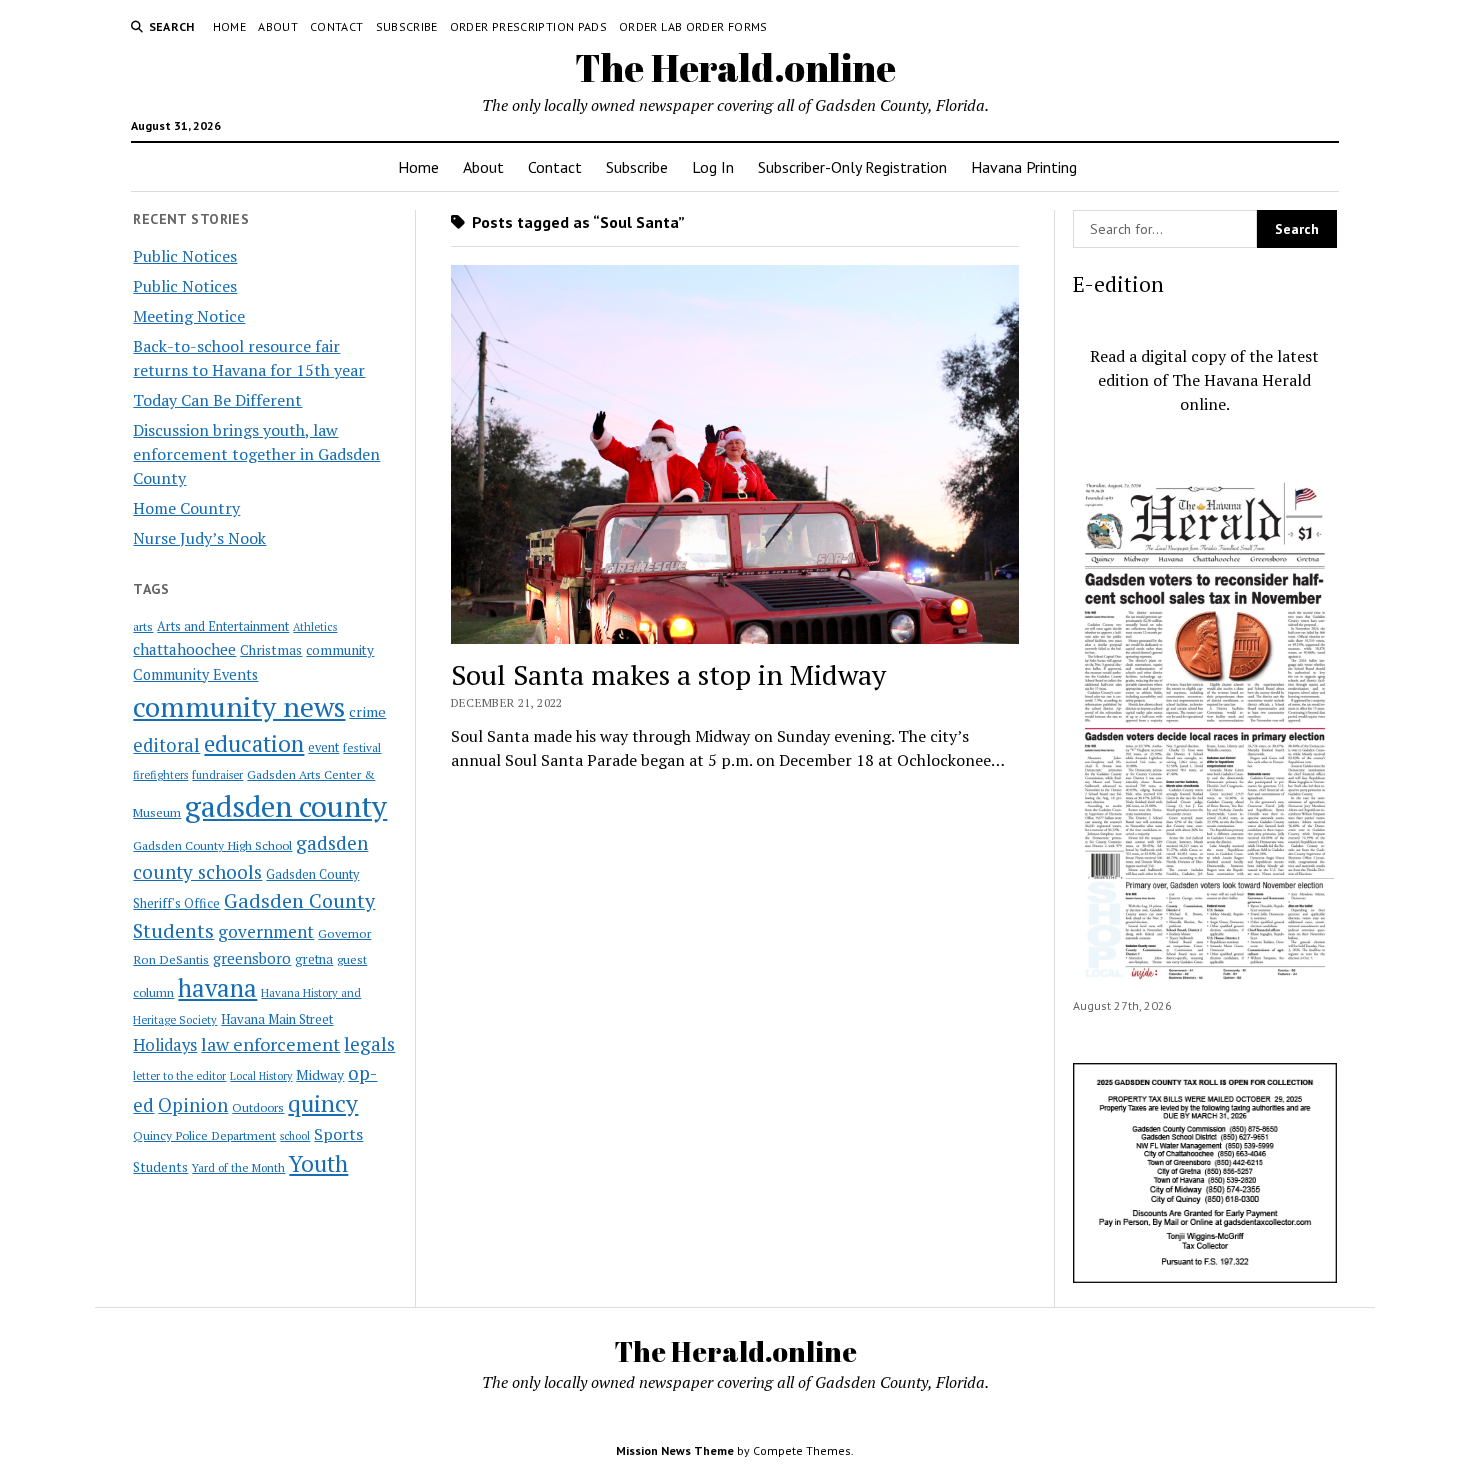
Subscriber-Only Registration (852, 167)
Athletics (315, 627)
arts (143, 626)
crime (367, 711)
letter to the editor (179, 1076)
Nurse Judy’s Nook (199, 538)
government (266, 931)
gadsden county (286, 806)
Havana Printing (1024, 167)
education (254, 743)
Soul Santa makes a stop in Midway (668, 674)
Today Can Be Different (217, 400)
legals (369, 1044)
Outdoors (258, 1107)
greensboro (252, 958)
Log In (713, 167)
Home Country (186, 508)
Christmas (271, 650)
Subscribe (407, 26)
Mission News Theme (675, 1450)
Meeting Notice (189, 316)
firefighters (160, 775)
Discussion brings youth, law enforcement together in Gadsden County (256, 454)
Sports (338, 1134)
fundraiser (217, 775)
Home (229, 26)
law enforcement (270, 1044)
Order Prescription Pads (528, 26)
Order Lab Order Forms (693, 26)
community (340, 650)
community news (239, 706)
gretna (314, 959)
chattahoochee (184, 649)
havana (217, 988)
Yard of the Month (238, 1167)
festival (362, 747)
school (295, 1136)
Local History (261, 1076)
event (323, 747)
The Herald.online (735, 67)
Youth (318, 1163)
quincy (323, 1103)
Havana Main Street (277, 1019)
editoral (166, 745)
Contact (337, 26)
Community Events (195, 674)
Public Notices (185, 256)
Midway (320, 1075)
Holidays (165, 1045)
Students (160, 1167)
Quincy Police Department (204, 1135)
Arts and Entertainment (223, 626)
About (278, 26)
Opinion (193, 1105)
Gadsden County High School (212, 845)
